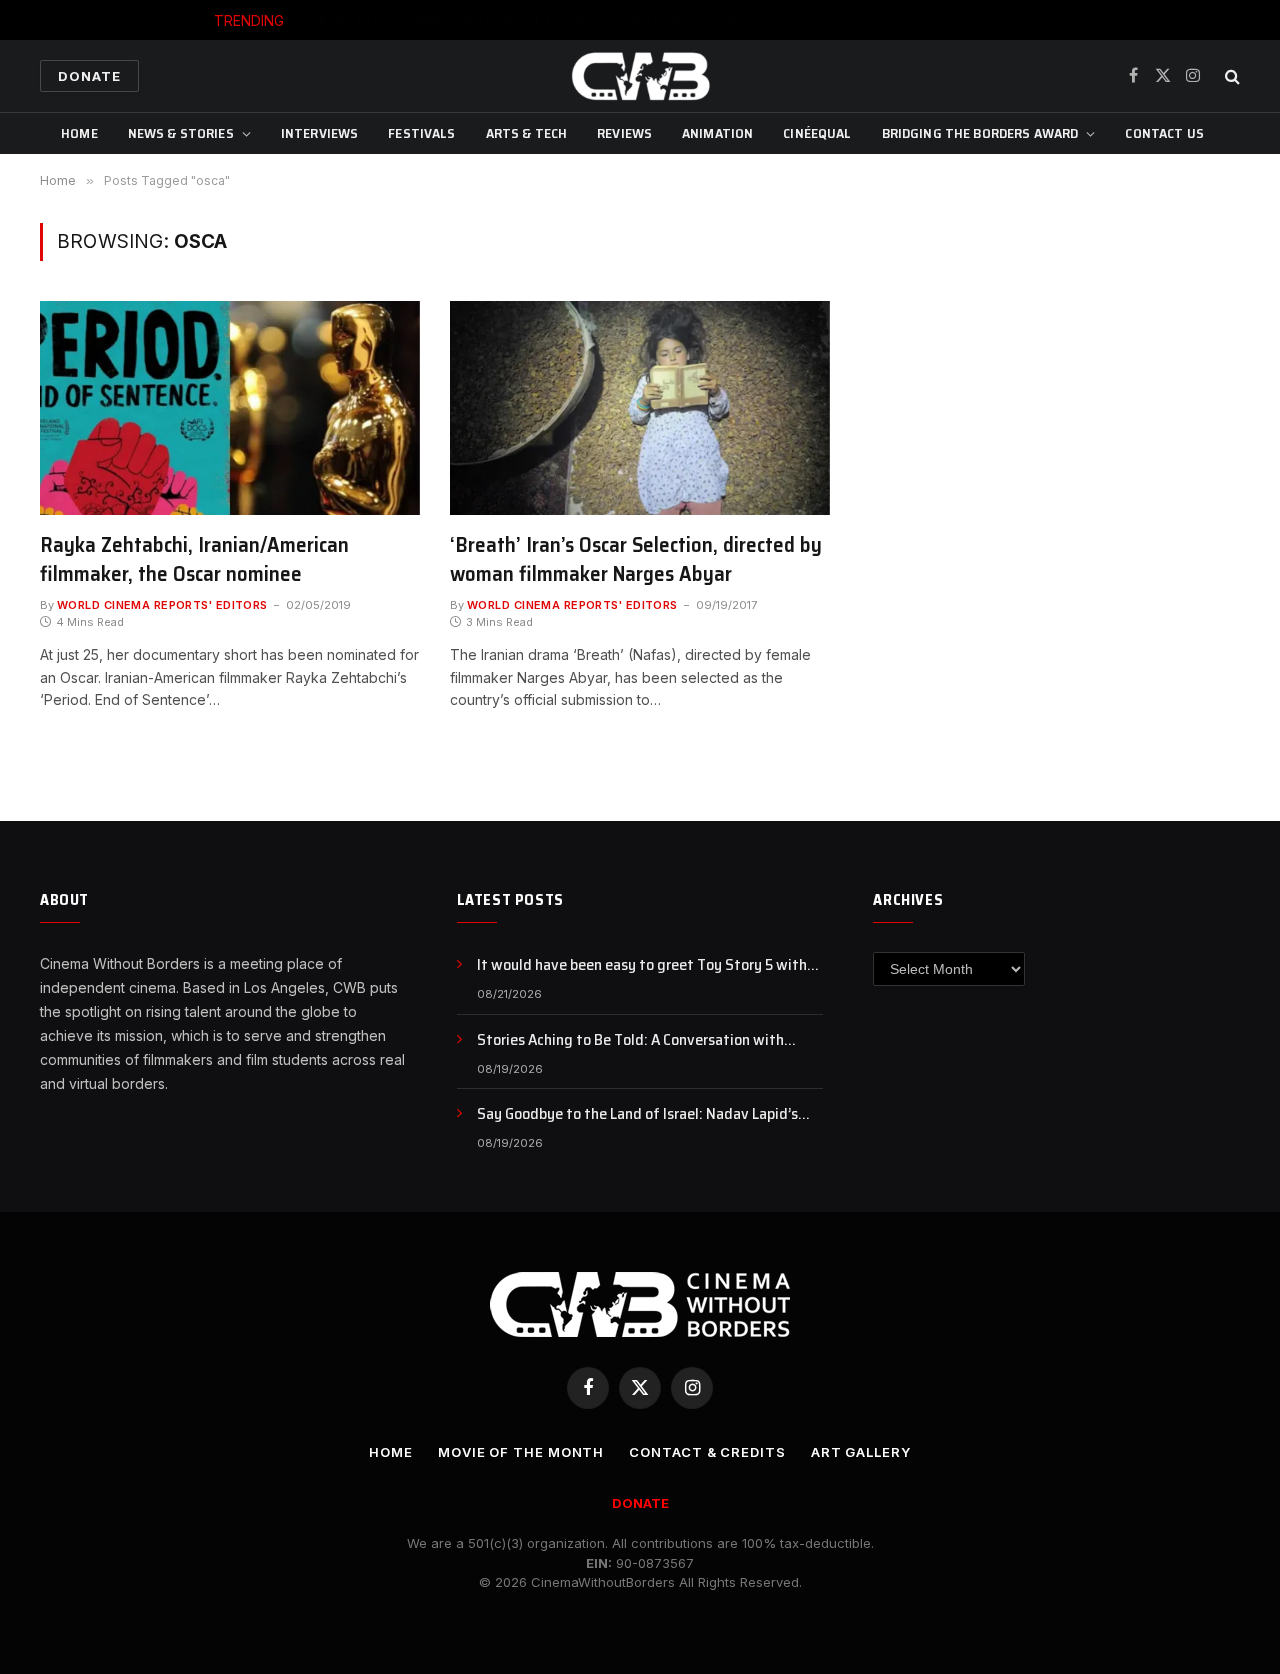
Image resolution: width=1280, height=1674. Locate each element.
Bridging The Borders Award (980, 133)
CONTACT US (1164, 133)
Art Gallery (861, 1452)
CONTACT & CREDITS (707, 1452)
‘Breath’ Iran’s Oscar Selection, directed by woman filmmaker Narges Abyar (636, 559)
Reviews (624, 133)
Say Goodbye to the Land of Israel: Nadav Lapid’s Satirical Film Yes (637, 1114)
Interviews (319, 133)
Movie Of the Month (521, 1452)
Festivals (421, 133)
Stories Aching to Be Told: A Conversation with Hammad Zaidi (687, 20)
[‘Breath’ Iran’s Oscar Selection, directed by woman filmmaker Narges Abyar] (640, 408)
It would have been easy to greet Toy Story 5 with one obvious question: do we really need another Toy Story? (650, 965)
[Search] (1230, 76)
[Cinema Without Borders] (640, 76)
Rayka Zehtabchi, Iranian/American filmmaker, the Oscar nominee (194, 559)
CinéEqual (817, 133)
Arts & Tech (527, 133)
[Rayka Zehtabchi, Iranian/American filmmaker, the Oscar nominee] (230, 408)
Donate (89, 76)
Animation (717, 133)
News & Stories (181, 133)
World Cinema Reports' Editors (162, 605)
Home (79, 133)
